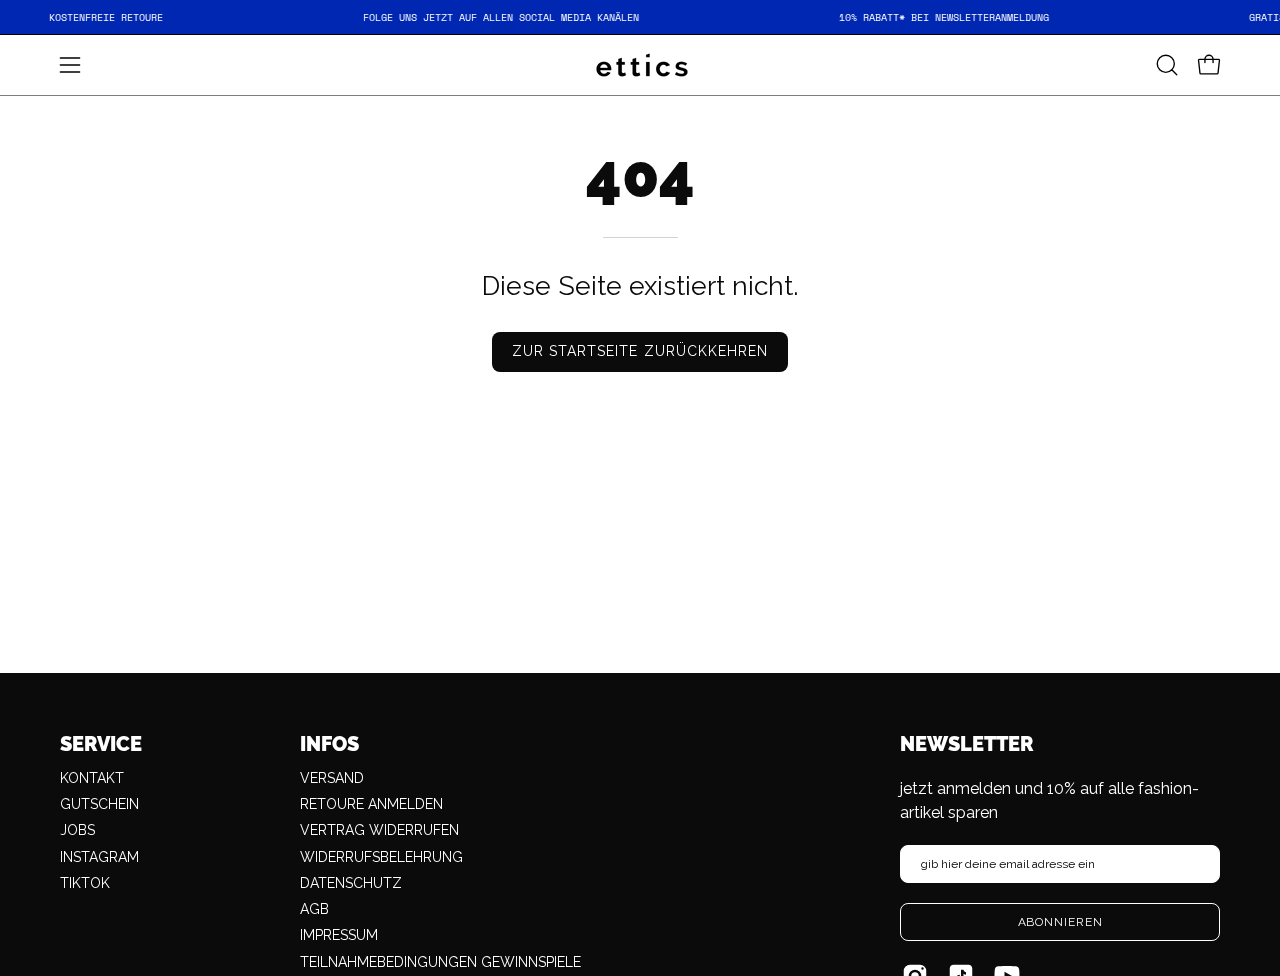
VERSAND (332, 778)
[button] (1167, 65)
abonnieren (1060, 922)
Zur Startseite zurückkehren (640, 351)
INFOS (329, 744)
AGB (314, 909)
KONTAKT (92, 778)
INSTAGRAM (99, 857)
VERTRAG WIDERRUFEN (379, 830)
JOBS (77, 830)
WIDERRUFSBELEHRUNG (381, 857)
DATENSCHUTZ (351, 883)
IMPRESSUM (339, 935)
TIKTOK (85, 883)
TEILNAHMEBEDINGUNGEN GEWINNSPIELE (440, 962)
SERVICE (101, 744)
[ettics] (640, 65)
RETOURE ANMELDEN (371, 804)
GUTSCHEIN (99, 804)
